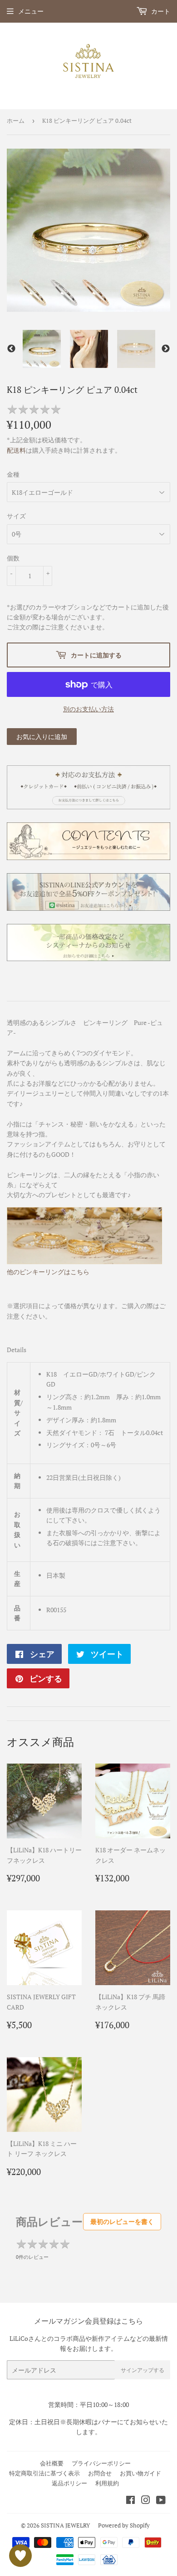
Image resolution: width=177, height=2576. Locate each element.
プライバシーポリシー (101, 2463)
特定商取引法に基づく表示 (44, 2473)
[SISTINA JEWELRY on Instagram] (146, 2501)
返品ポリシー (69, 2483)
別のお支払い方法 (88, 709)
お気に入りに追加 (42, 737)
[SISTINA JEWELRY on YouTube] (161, 2501)
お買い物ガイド (140, 2473)
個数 (13, 558)
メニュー (31, 11)
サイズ (16, 516)
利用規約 (107, 2483)
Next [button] (166, 349)
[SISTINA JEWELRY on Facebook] (130, 2501)
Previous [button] (11, 349)
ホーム (16, 121)
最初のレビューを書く (122, 2221)
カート (160, 11)
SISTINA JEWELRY (65, 2525)
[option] (42, 349)
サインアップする (143, 2370)
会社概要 (52, 2463)
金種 (13, 474)
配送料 (16, 450)
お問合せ (100, 2473)
